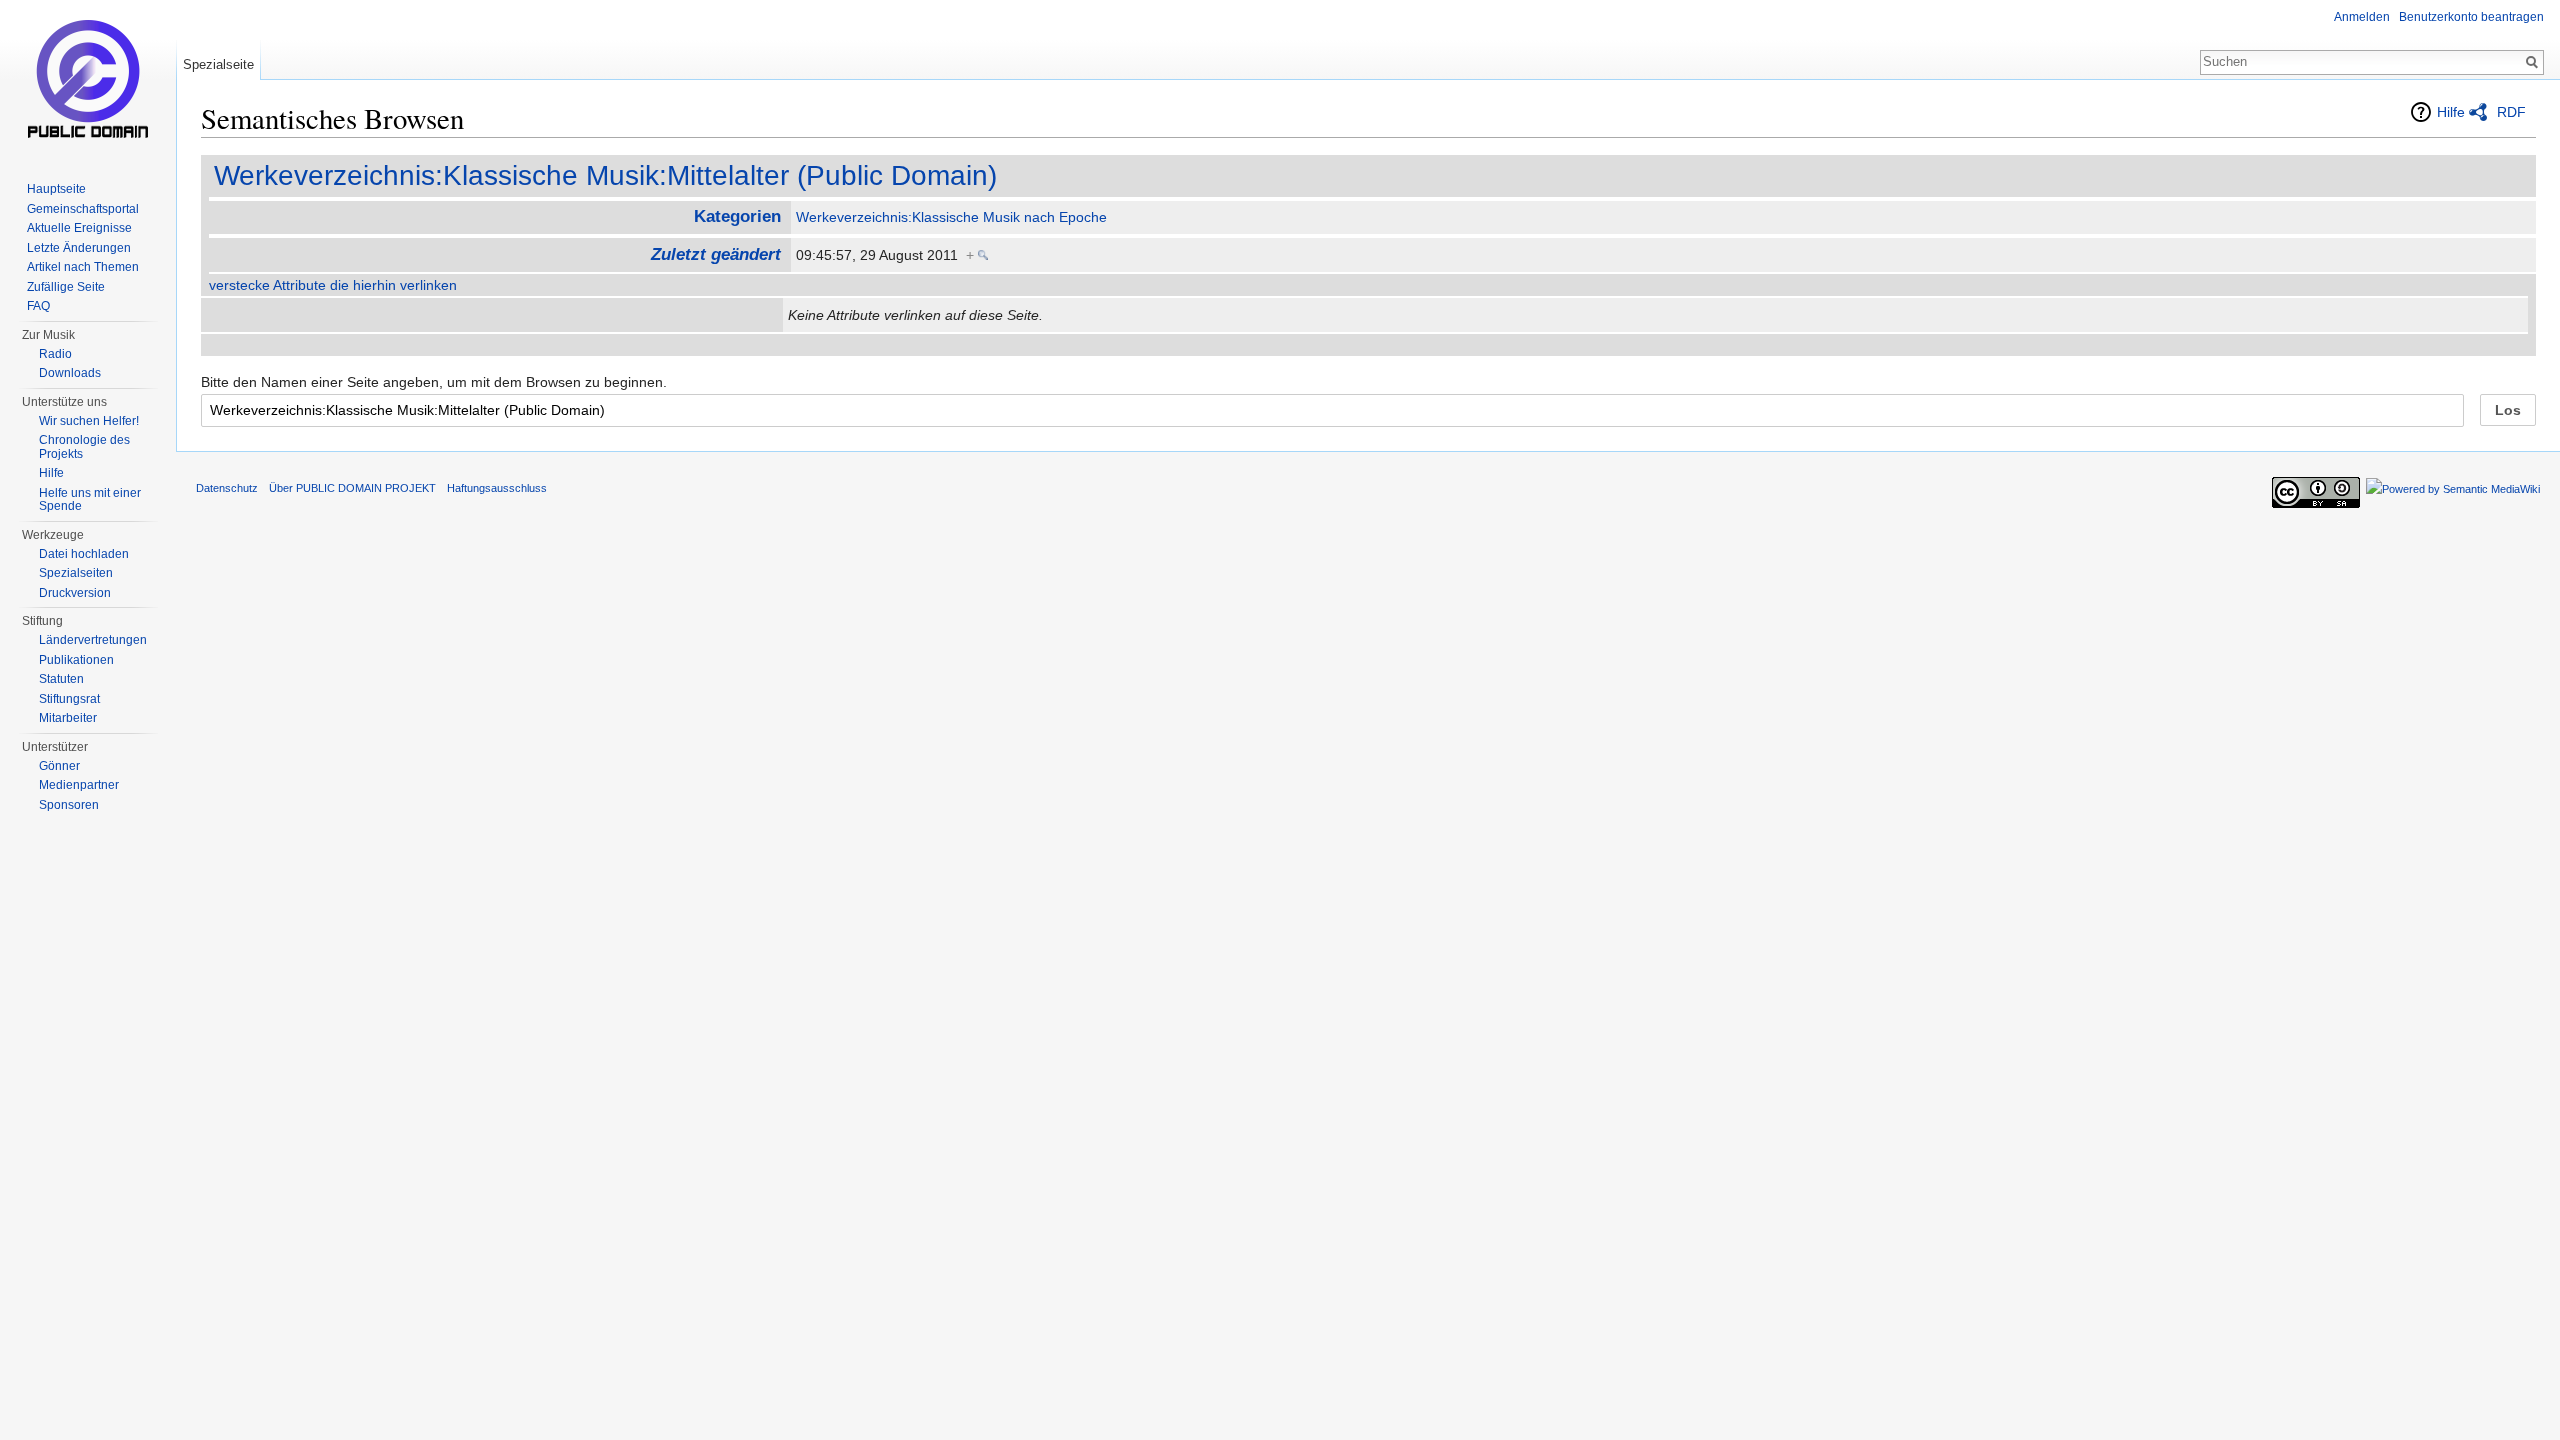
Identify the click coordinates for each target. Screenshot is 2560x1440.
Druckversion (75, 593)
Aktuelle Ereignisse (79, 228)
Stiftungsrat (69, 699)
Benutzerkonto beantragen (2471, 17)
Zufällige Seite (66, 287)
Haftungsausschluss (497, 488)
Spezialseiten (76, 573)
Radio (55, 354)
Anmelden (2362, 17)
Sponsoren (69, 805)
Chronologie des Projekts (84, 447)
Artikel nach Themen (83, 267)
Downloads (70, 373)
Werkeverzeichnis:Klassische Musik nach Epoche (951, 217)
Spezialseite (218, 64)
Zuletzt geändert (716, 254)
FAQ (38, 306)
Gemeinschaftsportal (83, 209)
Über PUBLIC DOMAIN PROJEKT (352, 488)
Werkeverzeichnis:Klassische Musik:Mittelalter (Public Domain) (605, 175)
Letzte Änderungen (79, 248)
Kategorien (737, 216)
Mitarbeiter (68, 718)
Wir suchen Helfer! (89, 421)
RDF (2511, 112)
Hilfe (2451, 112)
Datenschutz (227, 488)
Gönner (59, 766)
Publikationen (76, 660)
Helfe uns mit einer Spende (90, 500)
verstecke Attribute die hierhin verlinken (333, 285)
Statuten (61, 679)
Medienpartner (79, 785)
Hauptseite (56, 189)
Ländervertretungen (93, 640)
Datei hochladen (84, 554)
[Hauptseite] (88, 80)
